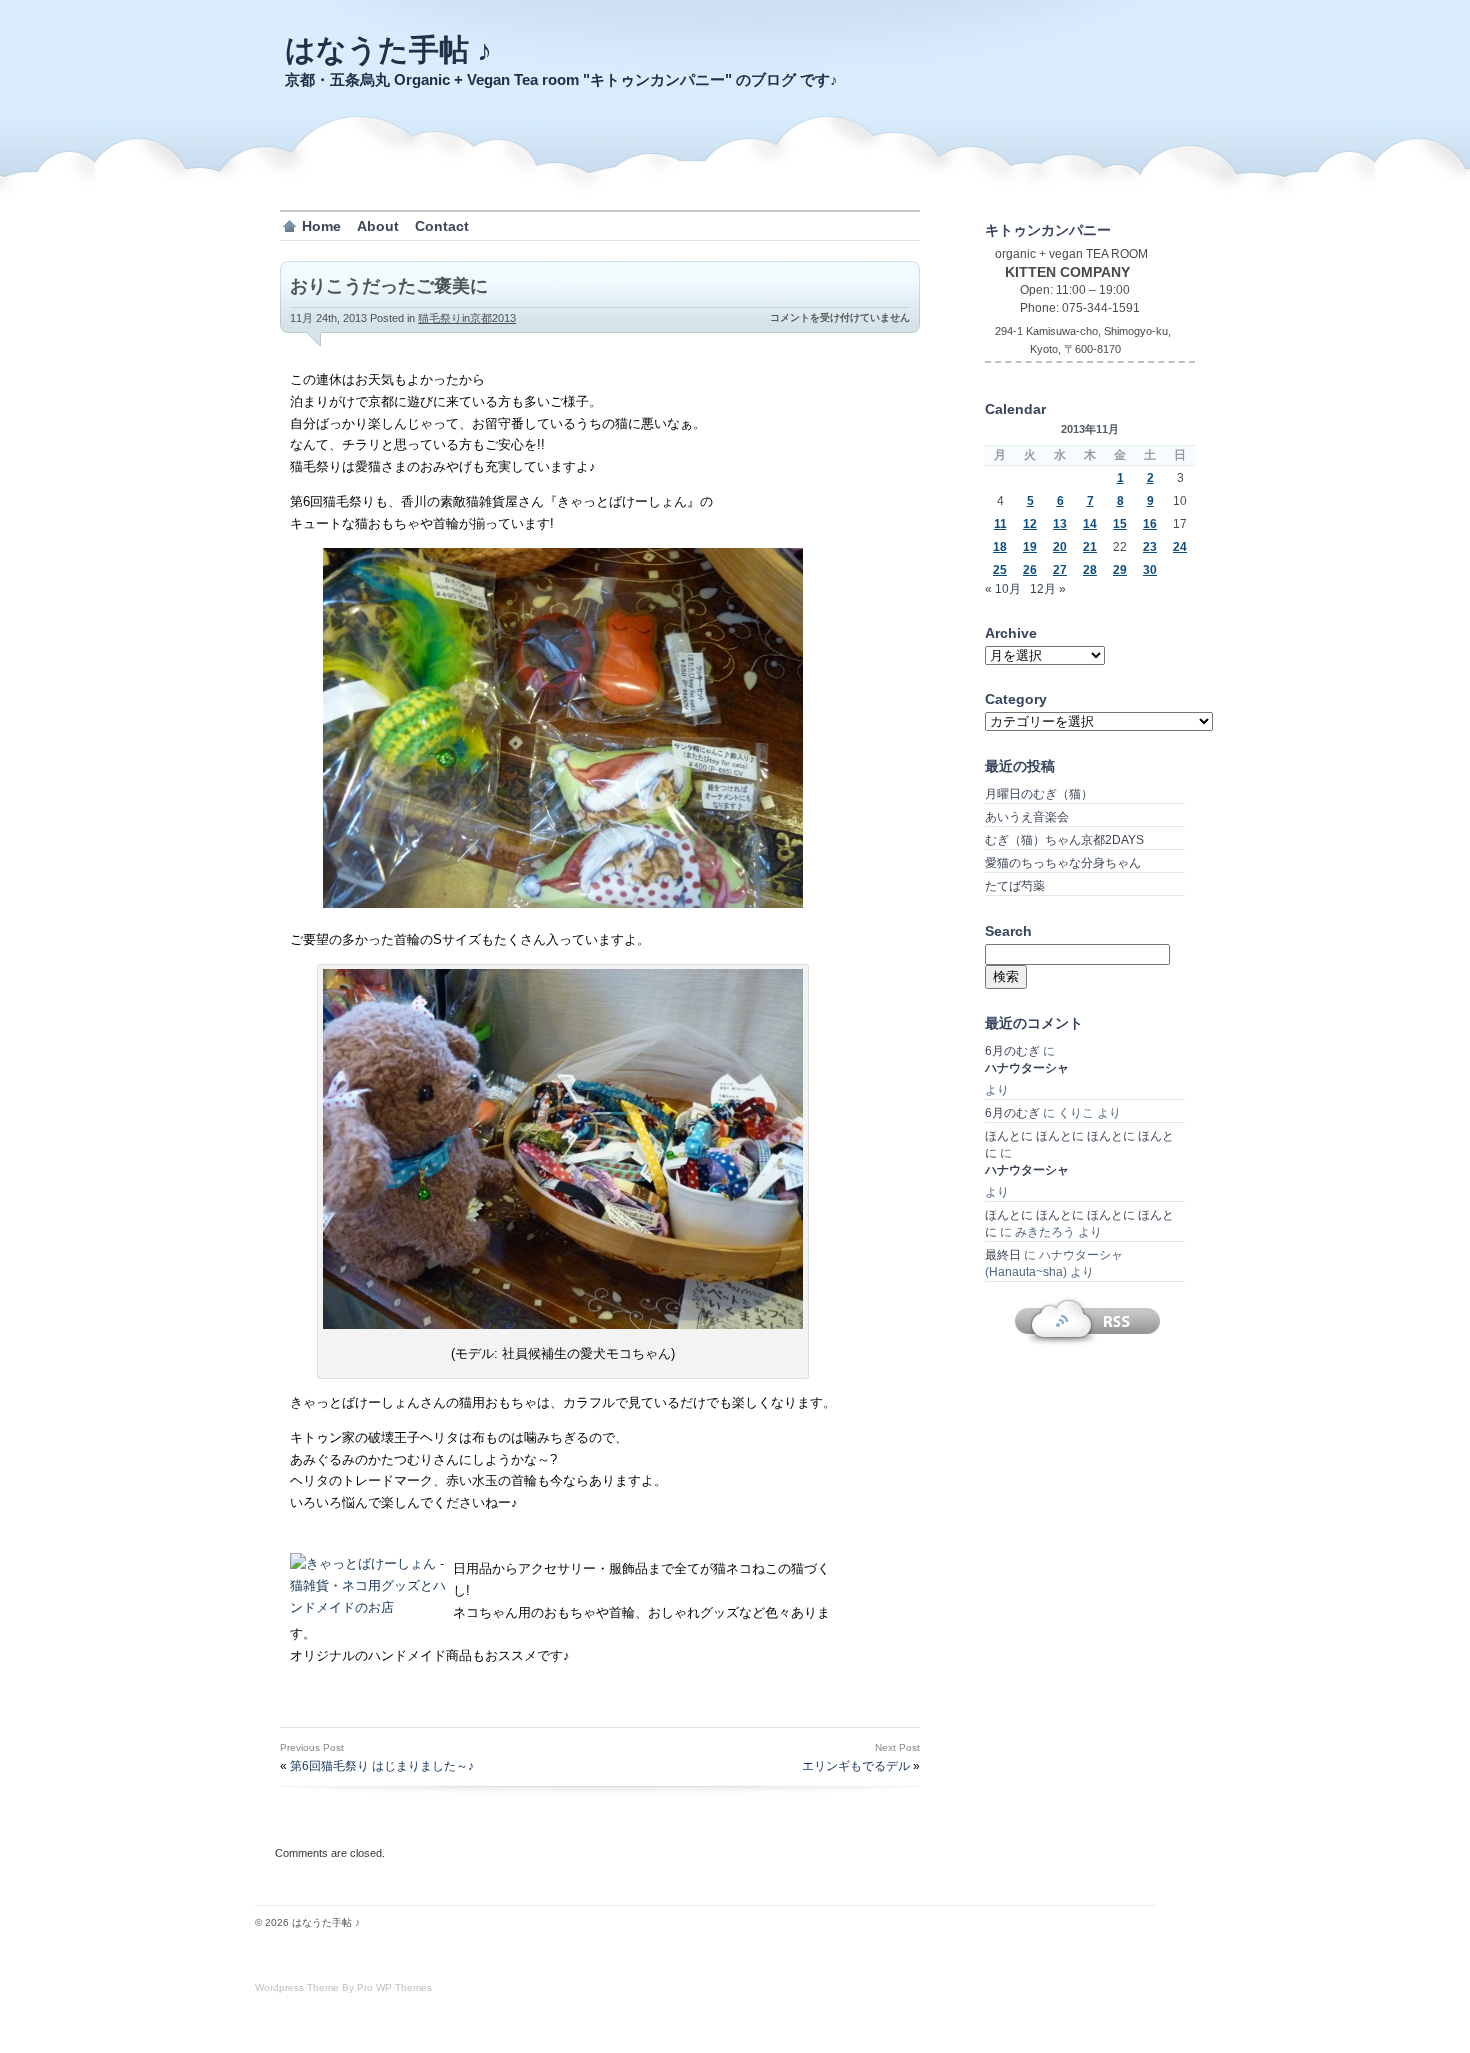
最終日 (1003, 1255)
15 (1120, 524)
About (378, 226)
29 (1120, 570)
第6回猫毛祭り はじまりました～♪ (382, 1766)
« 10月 (1003, 589)
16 (1150, 524)
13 (1060, 524)
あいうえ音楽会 (1027, 817)
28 (1090, 570)
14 (1090, 524)
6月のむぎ (1012, 1051)
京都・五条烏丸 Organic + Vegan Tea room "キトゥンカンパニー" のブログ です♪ (561, 79)
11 (1000, 524)
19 (1030, 547)
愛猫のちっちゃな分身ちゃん (1063, 863)
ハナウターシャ (1027, 1068)
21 (1090, 547)
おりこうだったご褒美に (389, 286)
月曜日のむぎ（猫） (1039, 794)
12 (1030, 524)
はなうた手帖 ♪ (388, 49)
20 (1060, 547)
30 (1150, 570)
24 (1180, 547)
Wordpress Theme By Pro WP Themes (343, 1987)
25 (1000, 570)
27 (1060, 570)
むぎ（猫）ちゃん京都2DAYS (1064, 840)
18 (1000, 547)
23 (1150, 547)
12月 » (1048, 589)
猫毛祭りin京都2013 (467, 318)
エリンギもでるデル (856, 1766)
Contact (442, 226)
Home (321, 226)
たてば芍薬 (1015, 886)
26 (1030, 570)
